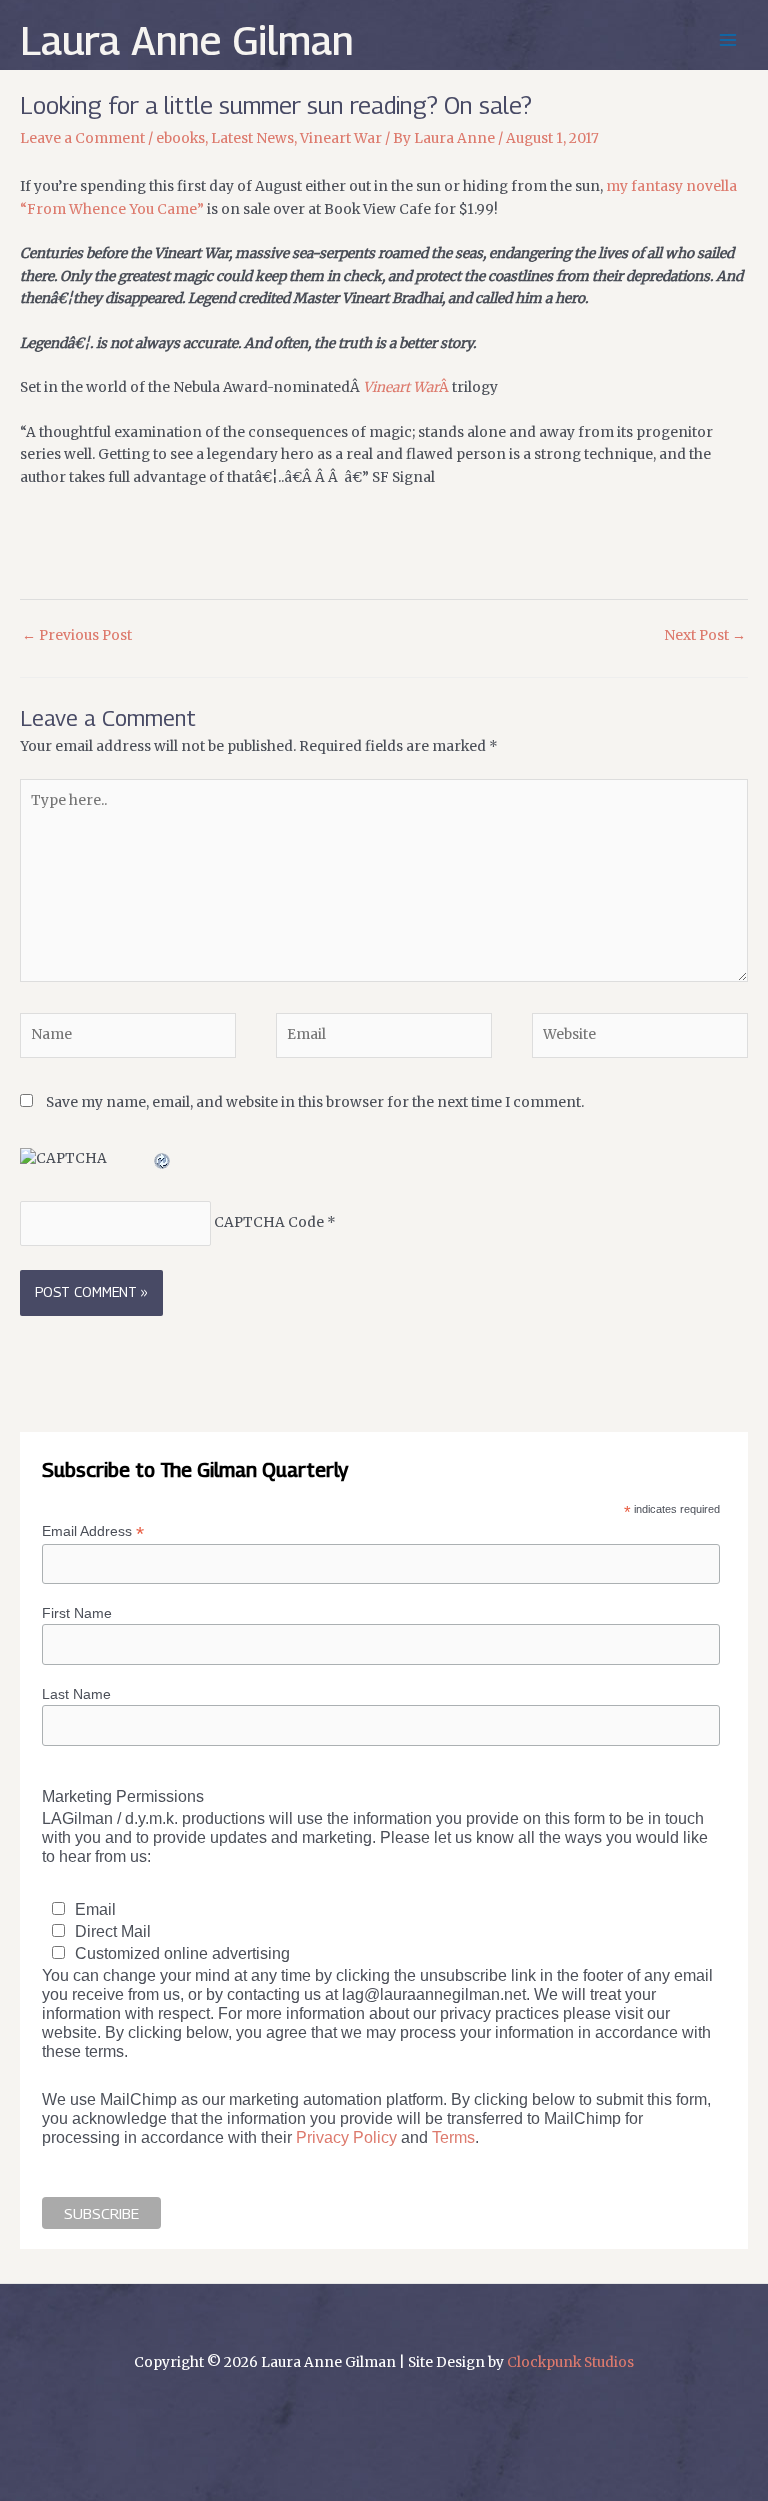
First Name (77, 1613)
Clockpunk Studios (570, 2362)
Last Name (76, 1694)
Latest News (252, 138)
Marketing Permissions (123, 1796)
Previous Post (77, 635)
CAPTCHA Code (269, 1223)
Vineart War (341, 138)
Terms (453, 2137)
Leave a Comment (82, 138)
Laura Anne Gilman (187, 40)
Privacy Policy (346, 2137)
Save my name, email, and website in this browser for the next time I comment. (315, 1102)
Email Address (93, 1531)
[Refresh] (163, 1158)
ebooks (180, 138)
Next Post (705, 635)
